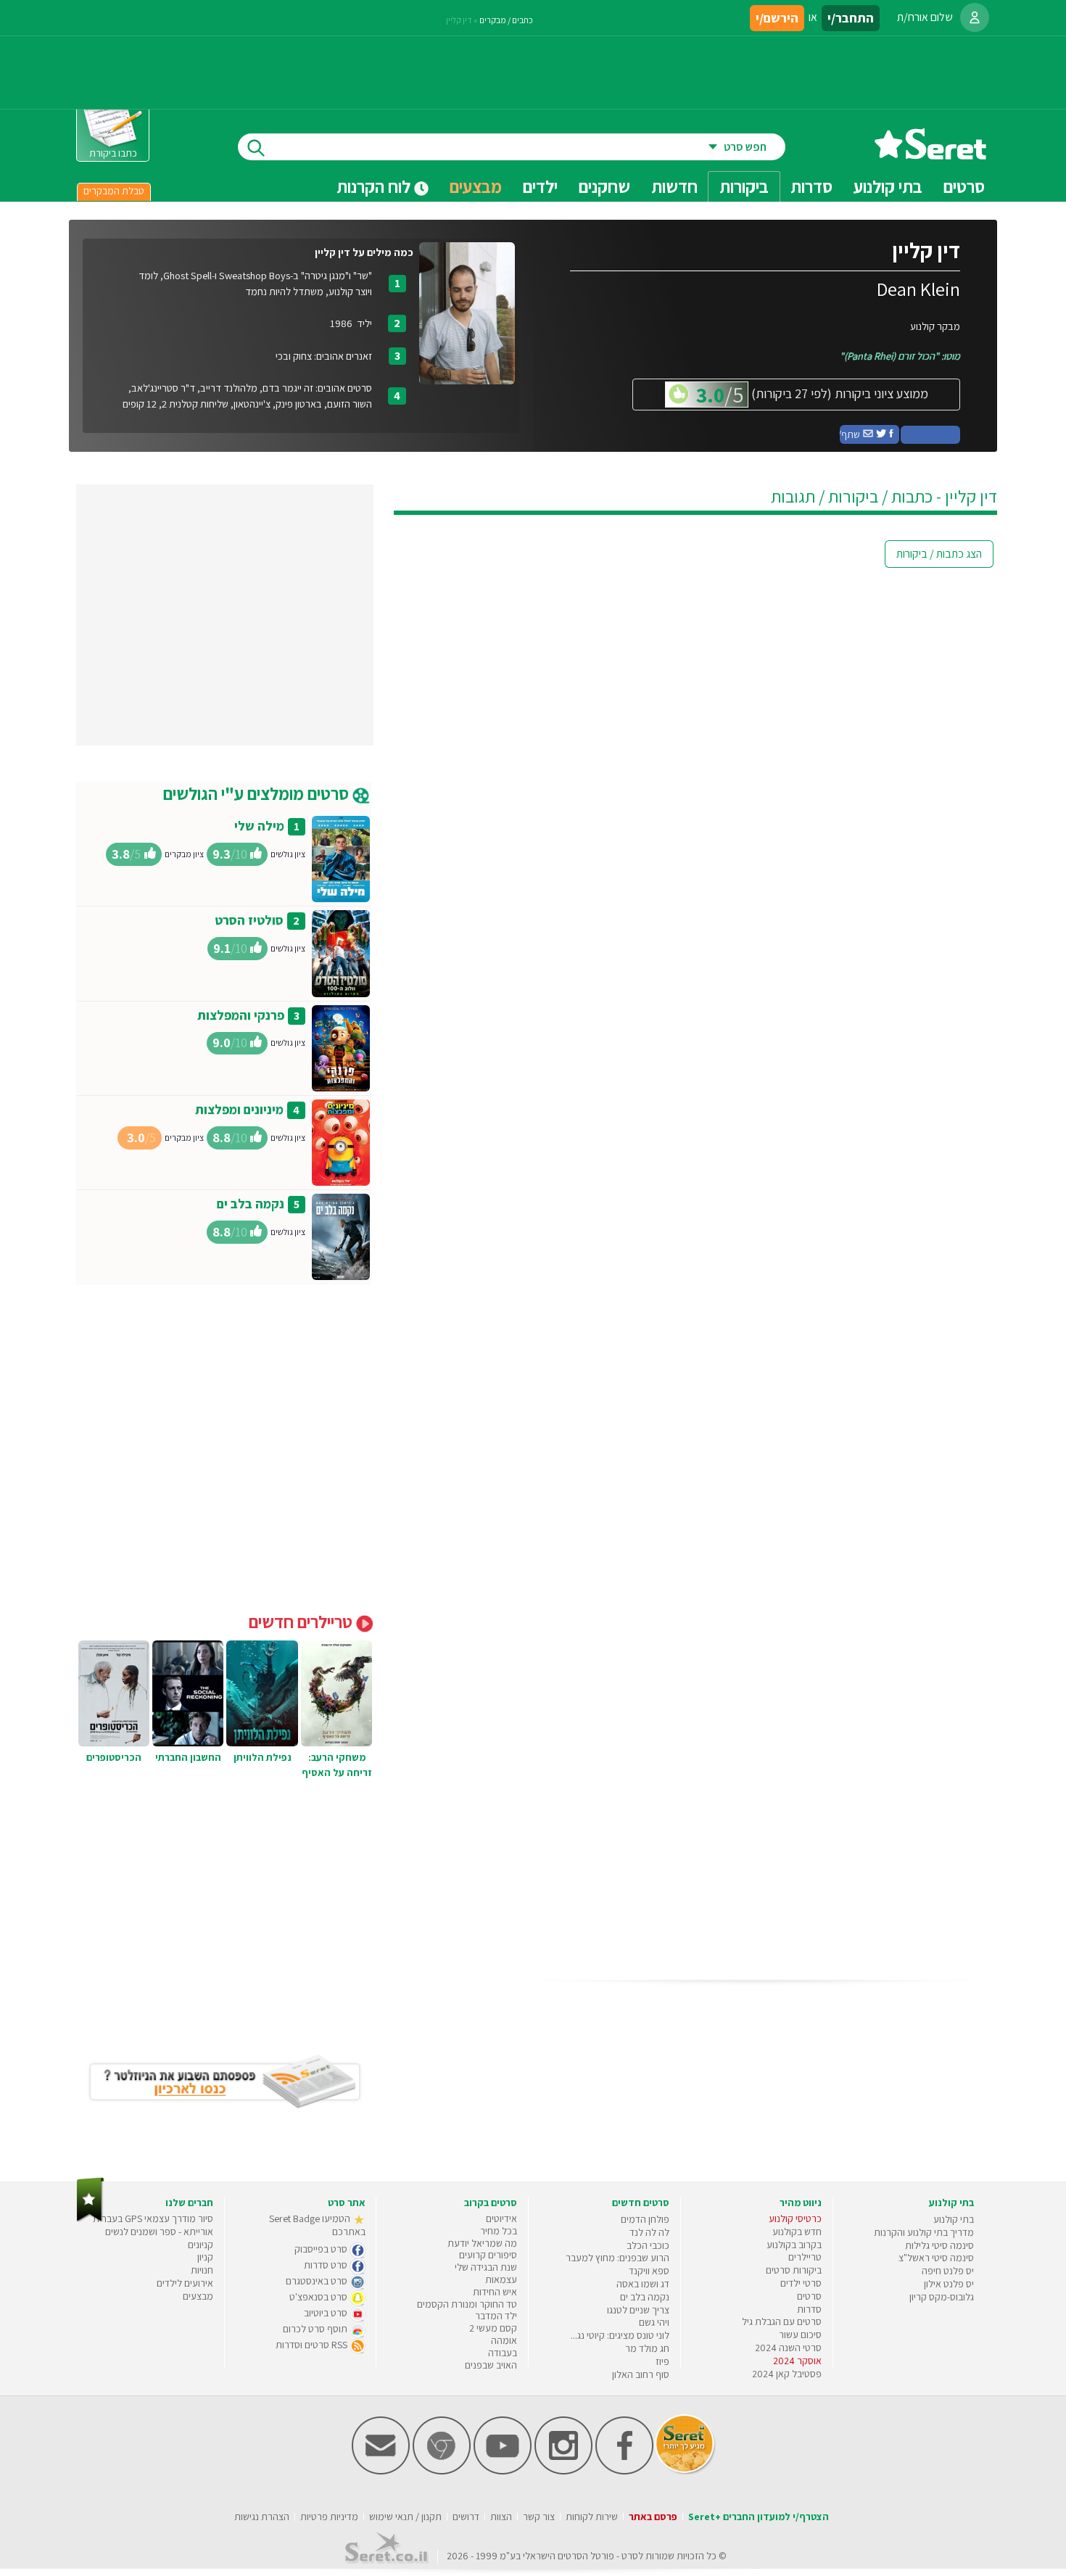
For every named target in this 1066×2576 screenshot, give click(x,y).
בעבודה (503, 2353)
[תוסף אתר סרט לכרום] (442, 2471)
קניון (205, 2257)
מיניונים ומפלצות (239, 1109)
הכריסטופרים (114, 1757)
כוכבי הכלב (648, 2245)
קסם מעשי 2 (493, 2328)
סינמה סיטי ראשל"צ (936, 2258)
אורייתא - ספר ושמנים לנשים (159, 2232)
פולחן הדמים (645, 2219)
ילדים (540, 186)
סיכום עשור (800, 2334)
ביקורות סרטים (794, 2270)
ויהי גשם (654, 2322)
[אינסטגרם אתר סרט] (563, 2471)
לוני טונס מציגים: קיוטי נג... (620, 2335)
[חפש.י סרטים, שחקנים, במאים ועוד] (253, 147)
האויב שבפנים (491, 2365)
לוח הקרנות (375, 186)
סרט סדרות (327, 2265)
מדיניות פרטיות (329, 2517)
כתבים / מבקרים (506, 20)
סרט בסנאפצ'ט (319, 2297)
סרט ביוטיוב (327, 2313)
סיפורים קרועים (488, 2255)
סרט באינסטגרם (318, 2281)
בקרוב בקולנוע (794, 2245)
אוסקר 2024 (797, 2361)
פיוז (662, 2361)
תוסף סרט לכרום (316, 2329)
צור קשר (539, 2517)
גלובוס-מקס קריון (942, 2297)
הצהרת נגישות (262, 2517)
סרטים (809, 2296)
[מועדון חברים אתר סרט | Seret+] (381, 2471)
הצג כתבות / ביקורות (939, 554)
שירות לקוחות (592, 2517)
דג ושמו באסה (643, 2284)
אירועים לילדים (185, 2283)
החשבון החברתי (188, 1757)
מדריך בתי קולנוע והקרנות (924, 2232)
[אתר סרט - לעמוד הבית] (90, 2219)
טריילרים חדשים (302, 1622)
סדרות (809, 2309)
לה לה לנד (649, 2232)
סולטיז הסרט (249, 920)
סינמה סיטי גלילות (939, 2245)
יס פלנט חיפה (948, 2271)
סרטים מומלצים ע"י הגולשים (258, 793)
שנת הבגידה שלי (486, 2267)
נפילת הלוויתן (263, 1757)
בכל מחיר (499, 2231)
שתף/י (851, 434)
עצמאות (501, 2279)
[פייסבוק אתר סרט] (624, 2471)
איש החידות (495, 2292)
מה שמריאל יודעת (482, 2243)
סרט (630, 2556)
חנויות (202, 2270)
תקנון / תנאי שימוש (405, 2517)
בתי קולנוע (954, 2219)
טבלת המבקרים (114, 191)
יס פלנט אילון (949, 2284)
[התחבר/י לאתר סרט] (975, 17)
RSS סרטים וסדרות (313, 2345)
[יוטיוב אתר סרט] (503, 2471)
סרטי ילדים (801, 2283)
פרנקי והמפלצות (241, 1015)
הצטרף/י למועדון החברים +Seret (759, 2517)
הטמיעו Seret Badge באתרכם (317, 2225)
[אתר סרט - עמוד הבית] (930, 154)
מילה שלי (259, 826)
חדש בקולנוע (797, 2232)
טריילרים (805, 2257)
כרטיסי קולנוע (795, 2218)
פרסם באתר (653, 2517)
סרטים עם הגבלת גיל (782, 2321)
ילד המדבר (496, 2316)
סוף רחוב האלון (641, 2374)
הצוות (501, 2517)
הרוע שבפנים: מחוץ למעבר (617, 2258)
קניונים (201, 2245)
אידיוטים (501, 2218)
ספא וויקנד (649, 2271)
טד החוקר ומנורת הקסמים (467, 2304)
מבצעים (476, 186)
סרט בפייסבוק (322, 2249)
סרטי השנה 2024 (788, 2348)
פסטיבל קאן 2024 (787, 2374)
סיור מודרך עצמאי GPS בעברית (153, 2218)
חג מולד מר (647, 2348)
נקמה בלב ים (251, 1204)
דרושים (466, 2517)
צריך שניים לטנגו (638, 2310)
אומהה (504, 2340)
